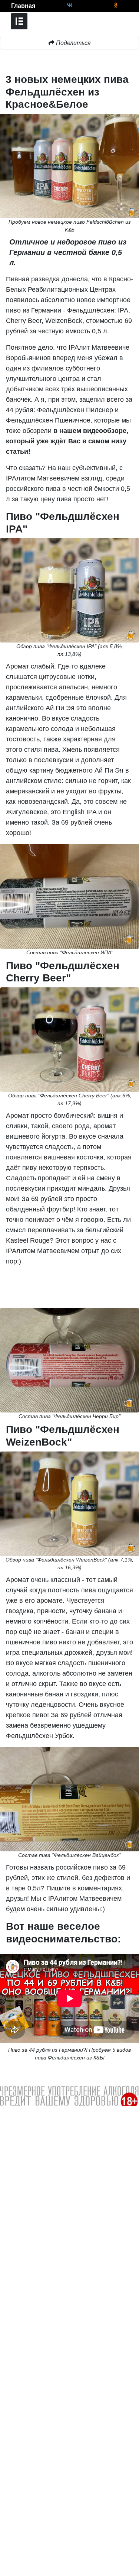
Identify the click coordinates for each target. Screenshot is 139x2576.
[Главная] (6, 6)
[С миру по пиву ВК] (69, 5)
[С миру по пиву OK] (116, 5)
